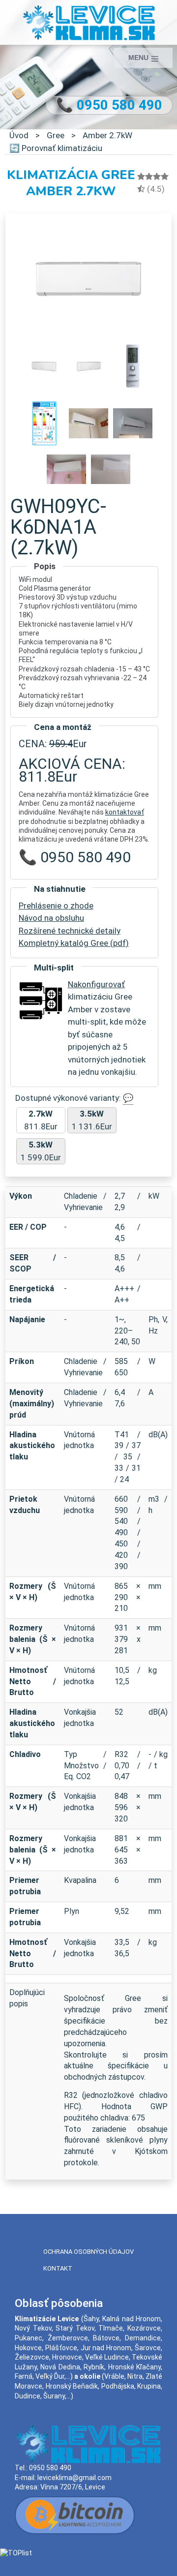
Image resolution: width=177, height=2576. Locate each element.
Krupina (149, 2386)
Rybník (94, 2367)
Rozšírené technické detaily (70, 931)
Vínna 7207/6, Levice (73, 2487)
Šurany (54, 2396)
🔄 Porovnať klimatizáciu (56, 148)
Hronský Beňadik (72, 2386)
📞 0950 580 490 (109, 105)
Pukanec (29, 2338)
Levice (68, 2319)
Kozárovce (144, 2328)
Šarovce (148, 2348)
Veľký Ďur (50, 2376)
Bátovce (106, 2338)
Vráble (114, 2376)
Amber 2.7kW (107, 135)
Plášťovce (61, 2348)
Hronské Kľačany (134, 2367)
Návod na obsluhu (51, 918)
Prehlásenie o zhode (56, 906)
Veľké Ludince (107, 2357)
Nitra (135, 2376)
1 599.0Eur (41, 1151)
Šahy (91, 2319)
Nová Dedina (60, 2367)
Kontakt (58, 2268)
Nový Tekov (33, 2328)
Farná (24, 2376)
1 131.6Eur (92, 1120)
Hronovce (67, 2357)
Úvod (19, 135)
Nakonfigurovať (96, 984)
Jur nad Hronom (106, 2348)
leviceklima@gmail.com (74, 2478)
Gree (56, 135)
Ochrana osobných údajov (88, 2252)
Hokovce (28, 2348)
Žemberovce (68, 2338)
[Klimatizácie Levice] (89, 22)
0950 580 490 (50, 2468)
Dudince (28, 2396)
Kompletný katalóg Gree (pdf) (74, 943)
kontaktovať (125, 812)
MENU (139, 58)
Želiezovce (32, 2357)
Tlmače (111, 2328)
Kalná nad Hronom (132, 2319)
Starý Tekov (75, 2328)
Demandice (143, 2338)
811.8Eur (41, 1120)
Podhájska (118, 2386)
